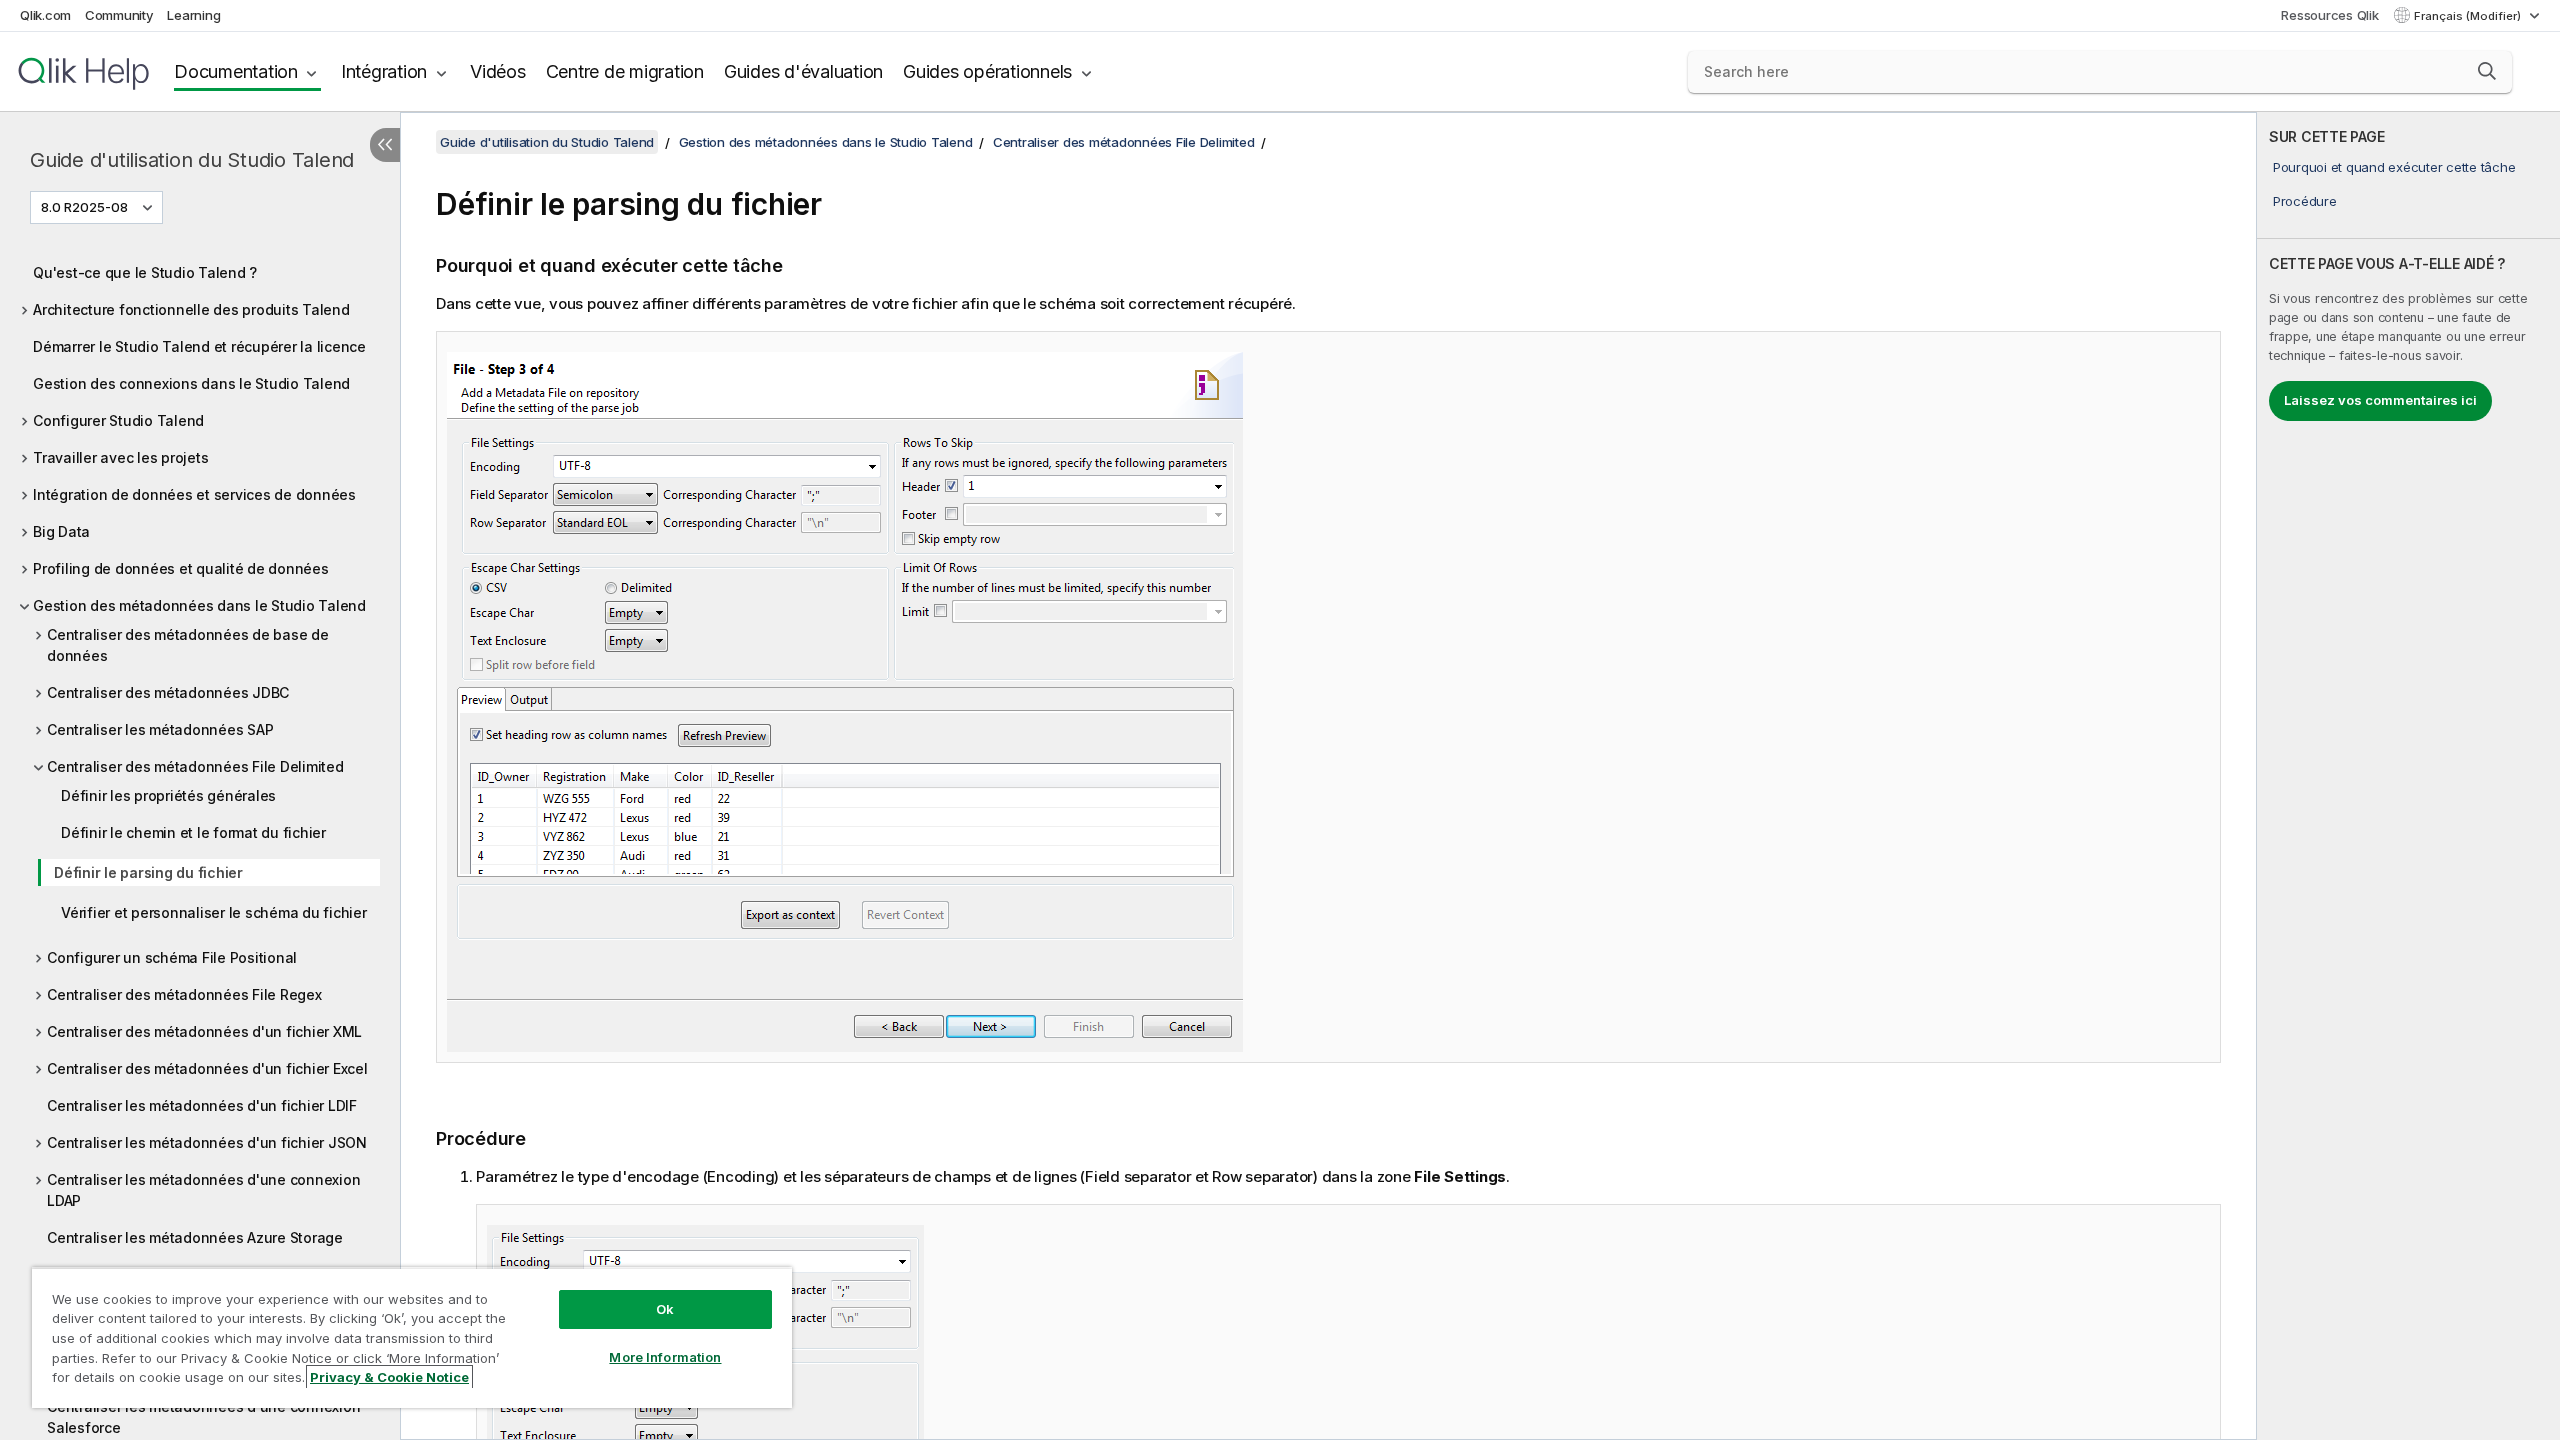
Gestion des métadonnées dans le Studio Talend (199, 605)
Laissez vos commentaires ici (2380, 400)
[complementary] (2408, 776)
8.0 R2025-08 (84, 207)
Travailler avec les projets (120, 457)
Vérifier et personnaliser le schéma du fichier (214, 912)
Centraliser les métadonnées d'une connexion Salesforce (203, 1417)
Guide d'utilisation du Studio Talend (192, 160)
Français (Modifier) (2469, 16)
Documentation (236, 71)
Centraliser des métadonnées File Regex (184, 994)
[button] (2487, 71)
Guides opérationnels (987, 71)
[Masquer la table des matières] (385, 145)
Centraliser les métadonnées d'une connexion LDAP (203, 1190)
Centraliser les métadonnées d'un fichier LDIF (202, 1105)
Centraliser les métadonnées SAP (160, 729)
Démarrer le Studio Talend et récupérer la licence (199, 346)
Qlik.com (45, 15)
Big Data (61, 531)
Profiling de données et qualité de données (181, 568)
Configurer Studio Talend (118, 420)
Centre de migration (625, 71)
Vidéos (498, 71)
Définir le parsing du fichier (148, 872)
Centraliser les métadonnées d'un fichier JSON (207, 1142)
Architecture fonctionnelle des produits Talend (191, 309)
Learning (193, 15)
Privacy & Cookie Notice (389, 1377)
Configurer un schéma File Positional (172, 957)
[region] (412, 1337)
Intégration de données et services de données (194, 494)
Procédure (2305, 201)
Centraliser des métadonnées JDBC (168, 692)
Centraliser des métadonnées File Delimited (195, 766)
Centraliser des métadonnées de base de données (188, 645)
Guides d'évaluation (803, 71)
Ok (665, 1309)
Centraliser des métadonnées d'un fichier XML (204, 1031)
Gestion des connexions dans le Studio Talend (191, 383)
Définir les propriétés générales (168, 795)
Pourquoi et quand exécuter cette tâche (2394, 167)
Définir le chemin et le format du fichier (193, 832)
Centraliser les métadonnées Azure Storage (195, 1237)
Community (119, 15)
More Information (665, 1357)
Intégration (384, 71)
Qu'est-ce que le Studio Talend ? (145, 272)
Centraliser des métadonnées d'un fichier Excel (207, 1068)
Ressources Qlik (2329, 15)
